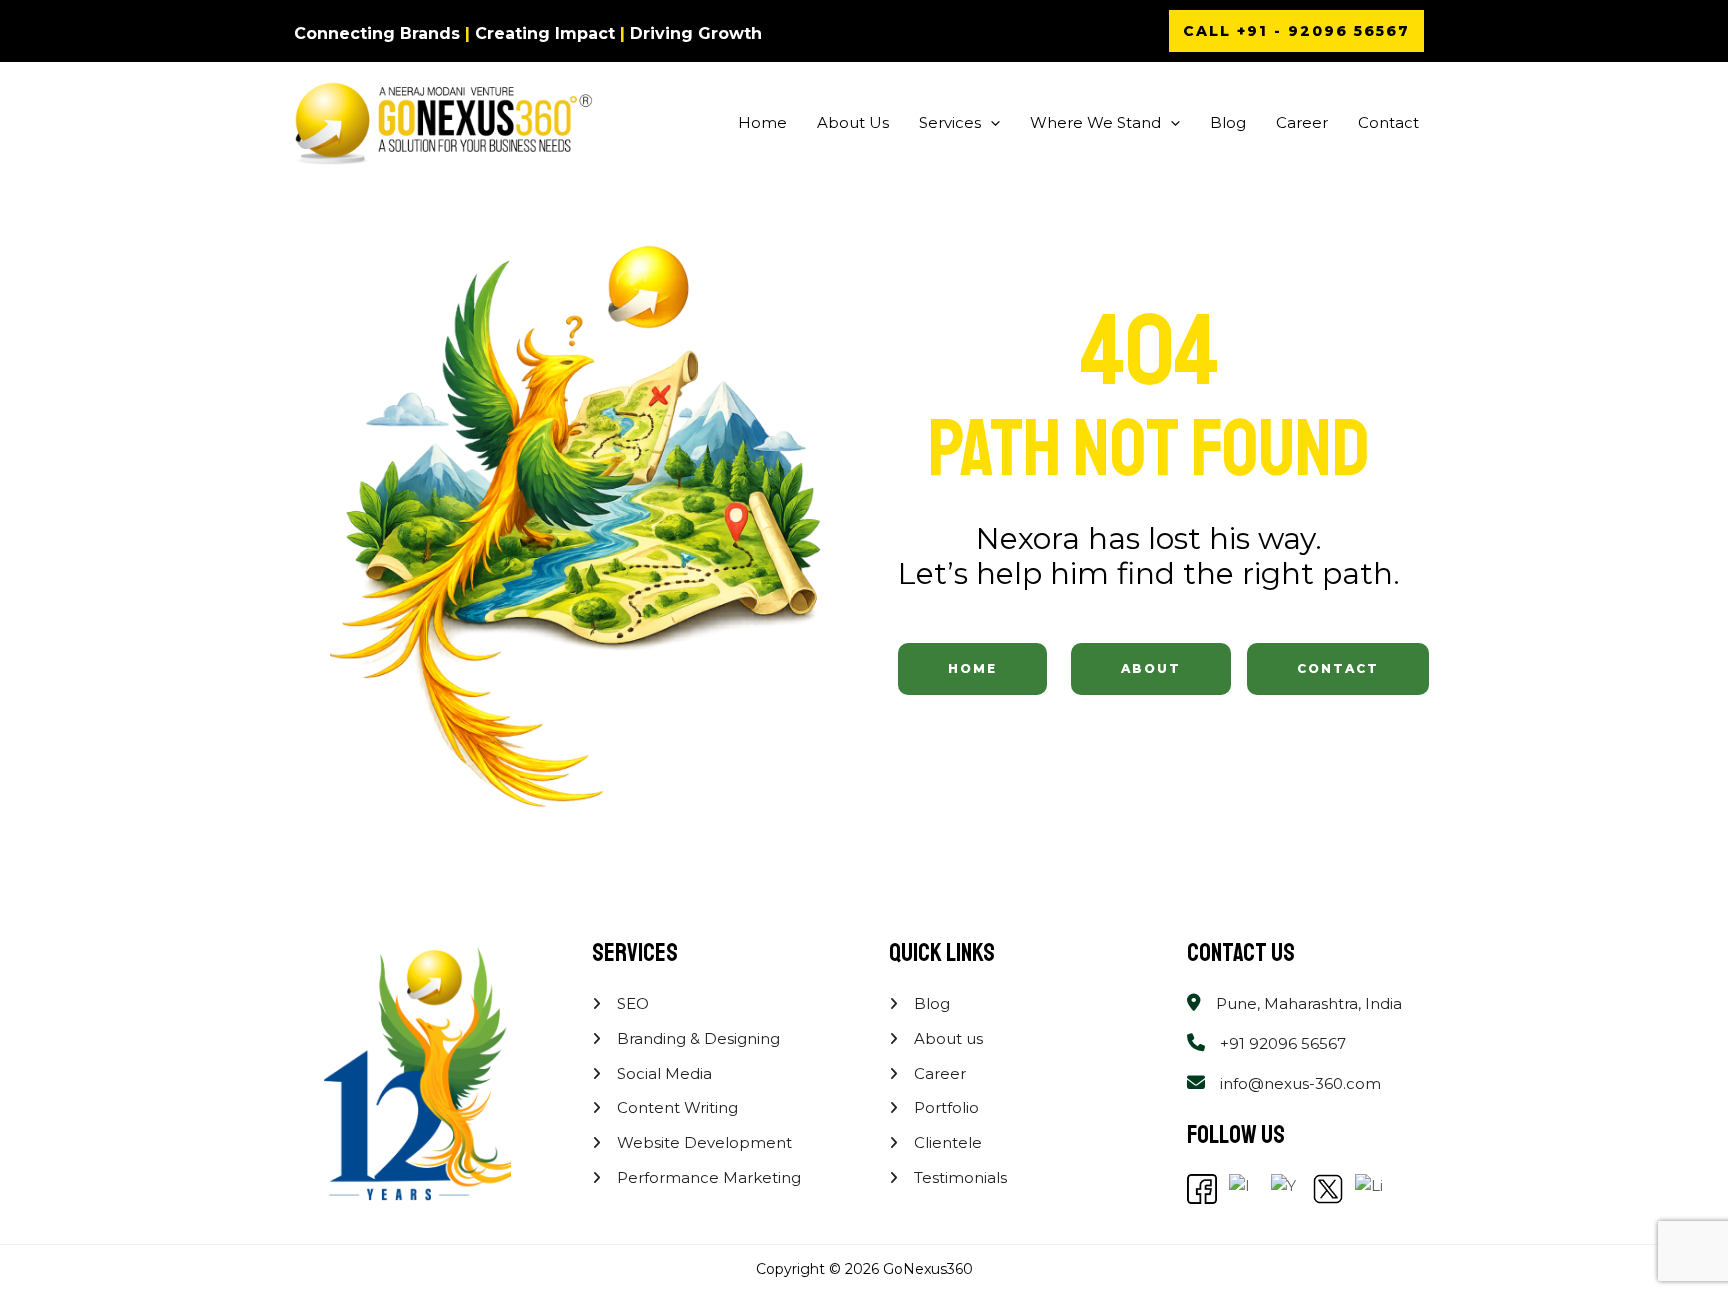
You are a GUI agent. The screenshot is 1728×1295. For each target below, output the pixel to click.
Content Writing (675, 1107)
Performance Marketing (707, 1177)
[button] (1296, 31)
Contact (1388, 122)
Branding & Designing (696, 1038)
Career (1302, 122)
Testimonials (958, 1177)
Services (950, 122)
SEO (631, 1003)
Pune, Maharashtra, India (1309, 1003)
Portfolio (944, 1107)
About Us (853, 122)
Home (762, 122)
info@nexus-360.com (1300, 1083)
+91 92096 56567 (1283, 1043)
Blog (1228, 122)
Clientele (946, 1142)
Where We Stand (1095, 122)
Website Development (702, 1142)
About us (946, 1038)
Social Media (662, 1073)
